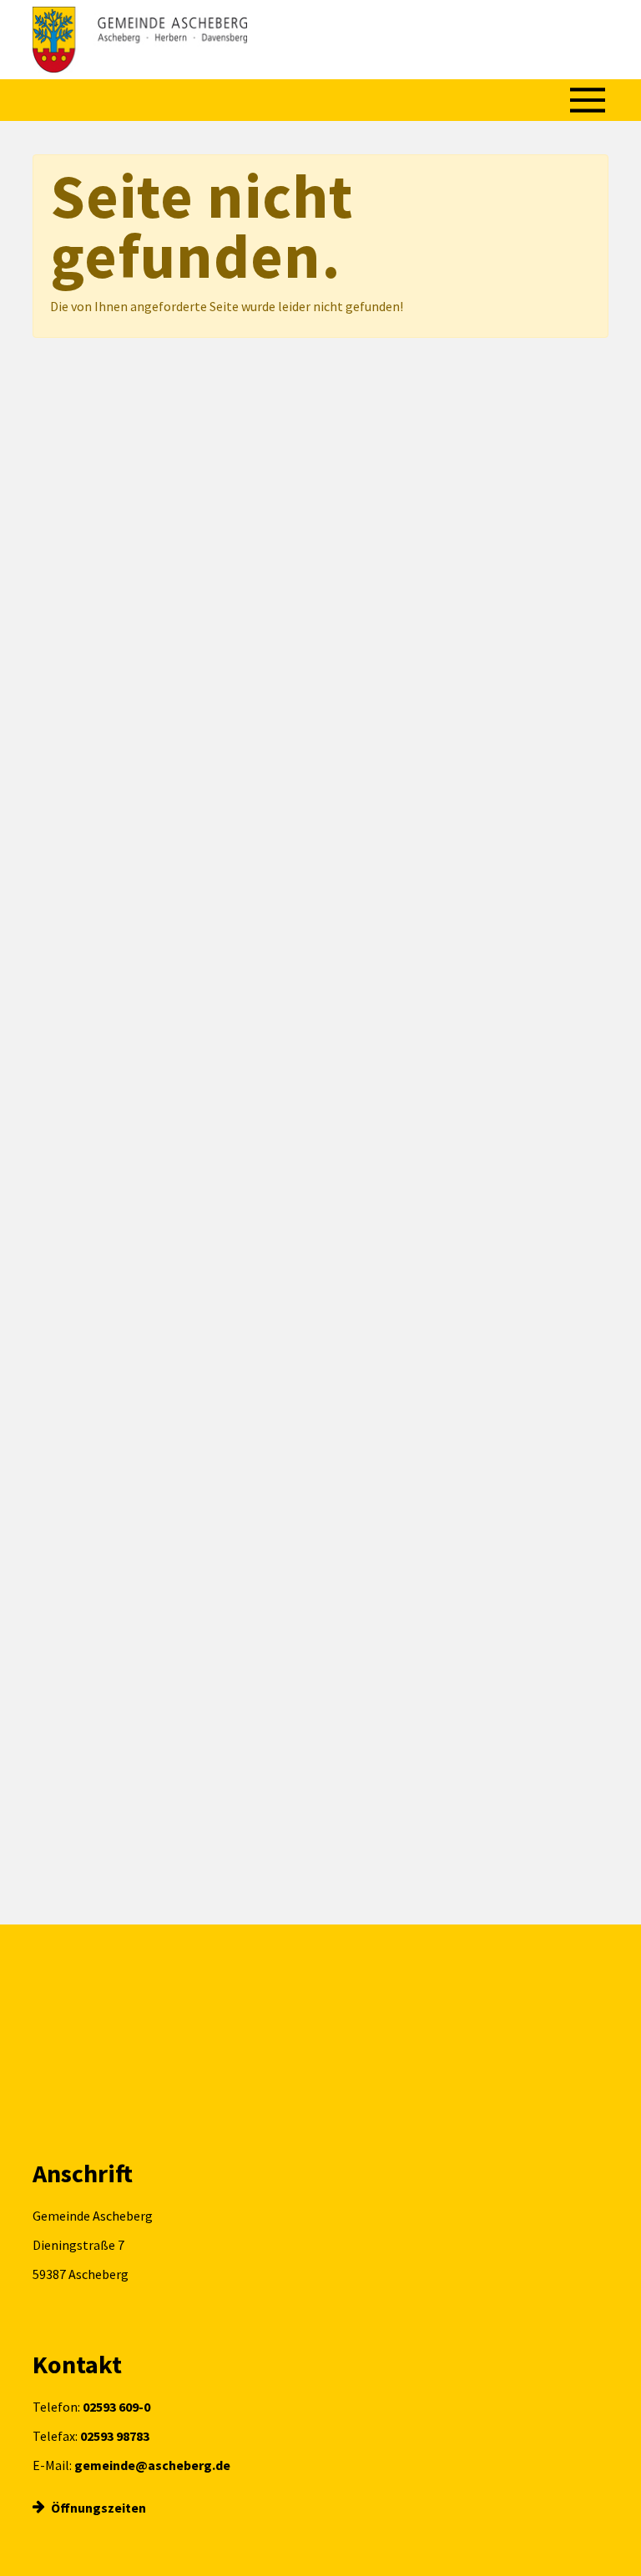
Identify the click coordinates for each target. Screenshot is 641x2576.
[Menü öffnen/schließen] (588, 100)
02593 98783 (115, 2436)
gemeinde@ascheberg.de (152, 2465)
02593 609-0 (116, 2407)
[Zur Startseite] (140, 40)
